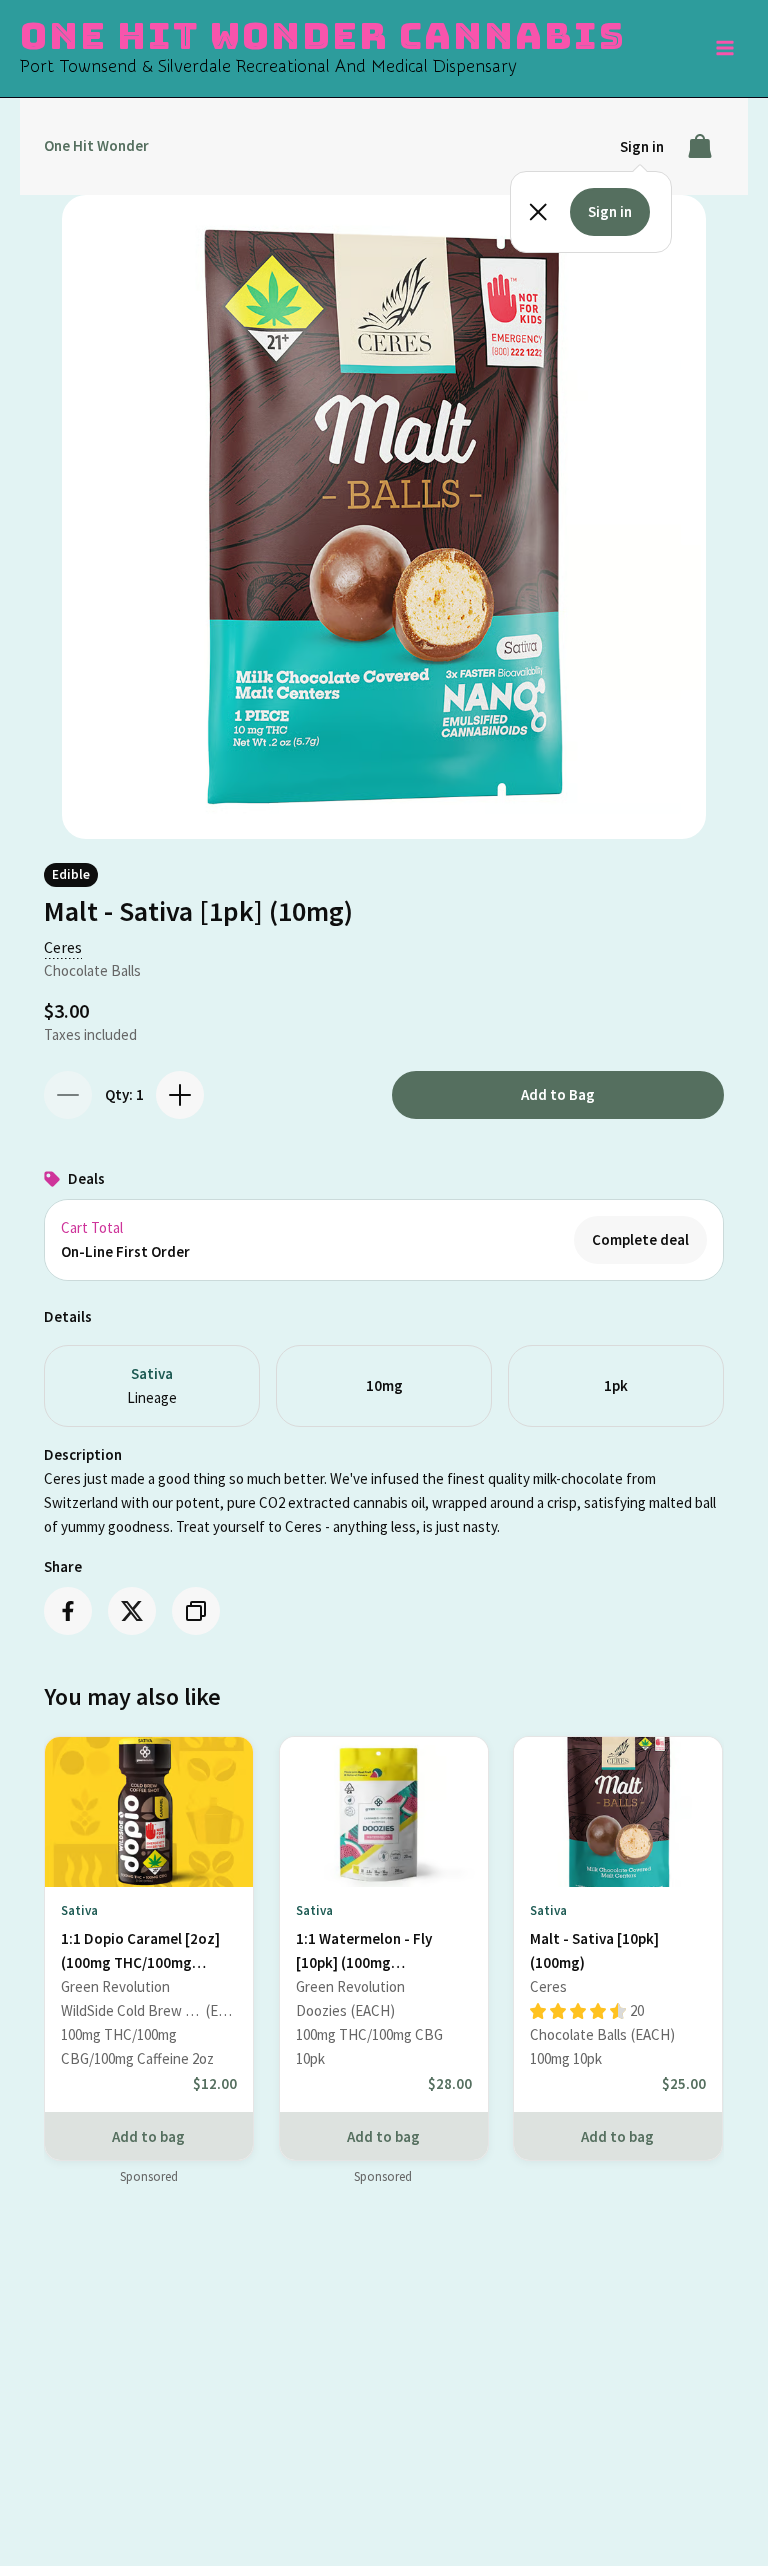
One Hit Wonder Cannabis (322, 35)
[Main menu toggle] (726, 49)
